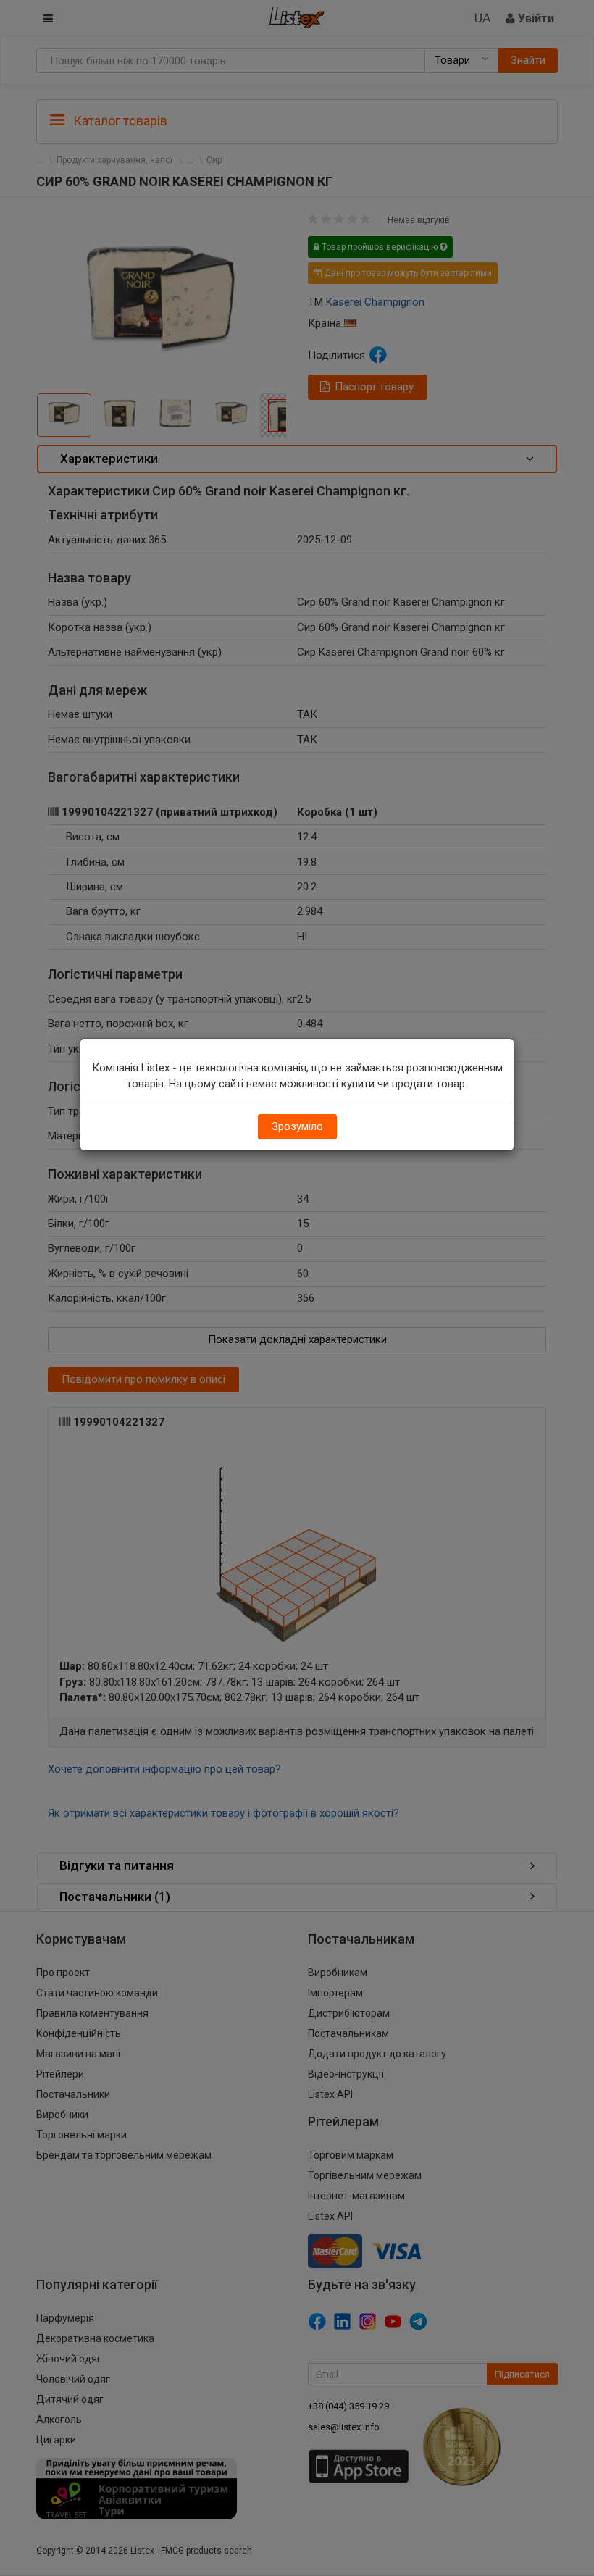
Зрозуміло (297, 1126)
